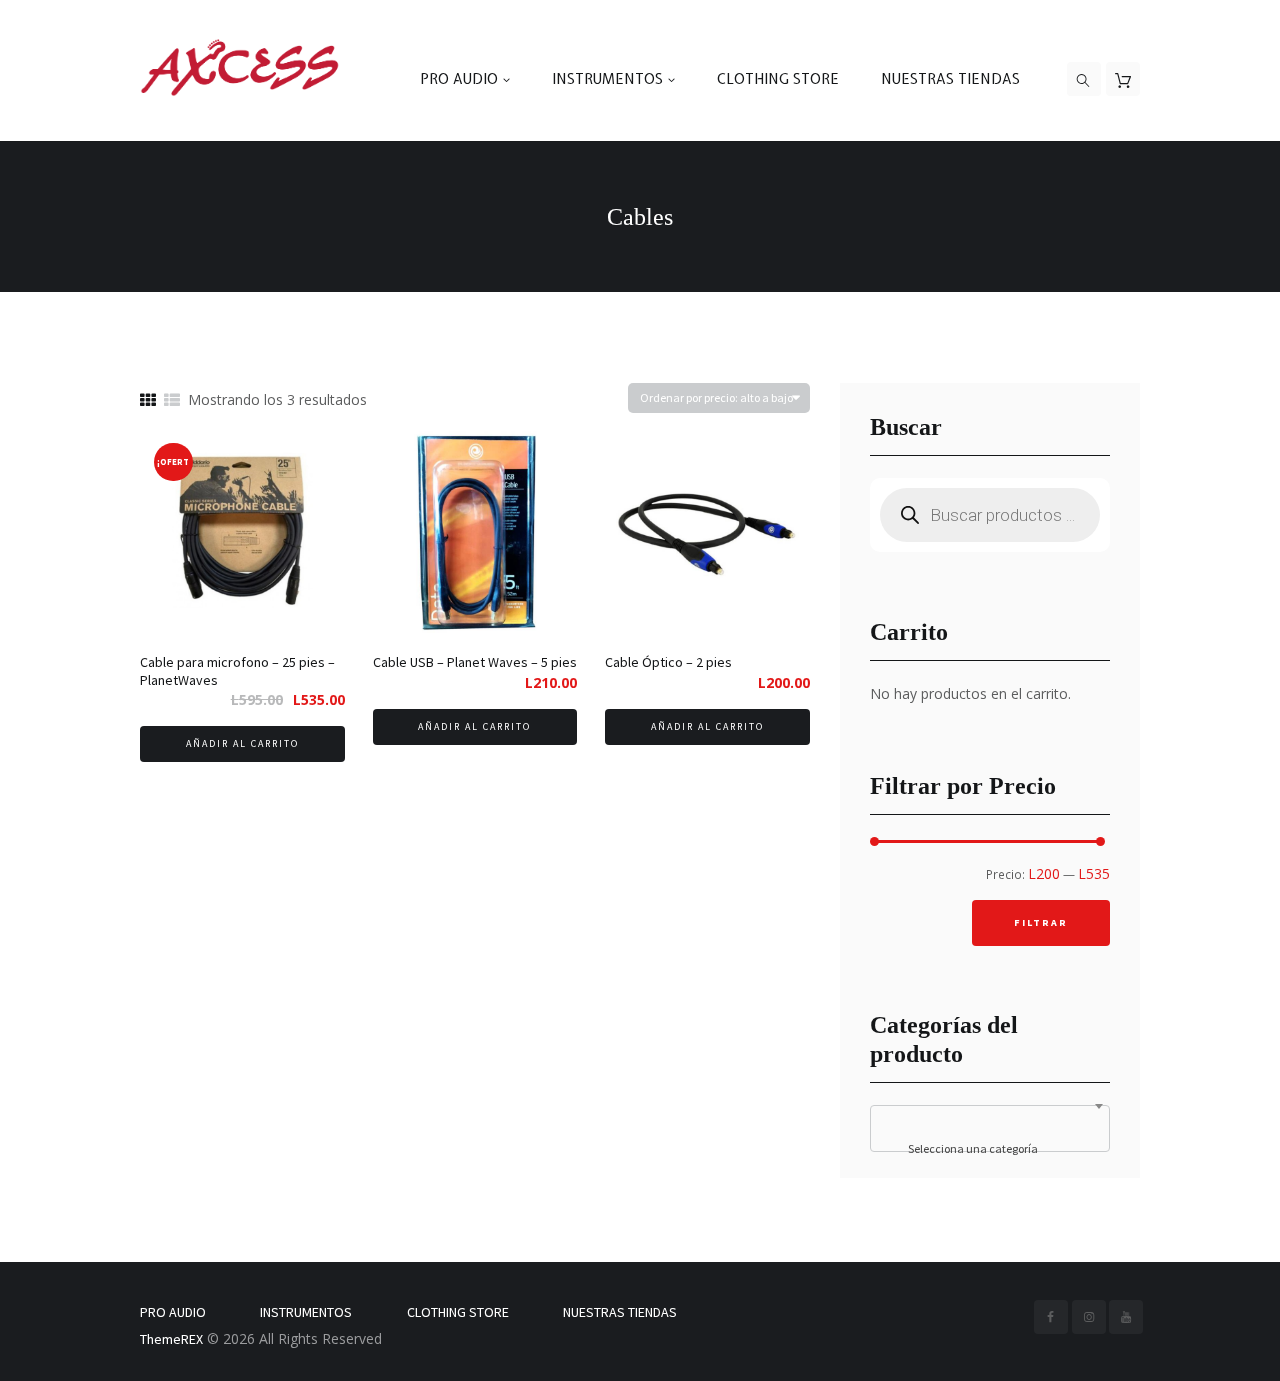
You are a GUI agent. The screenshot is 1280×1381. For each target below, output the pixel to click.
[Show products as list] (172, 400)
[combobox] (990, 1128)
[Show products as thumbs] (148, 400)
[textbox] (990, 1149)
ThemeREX (171, 1339)
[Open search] (1084, 80)
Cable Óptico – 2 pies (668, 662)
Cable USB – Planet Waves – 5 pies (475, 662)
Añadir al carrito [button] (242, 743)
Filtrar (1041, 922)
